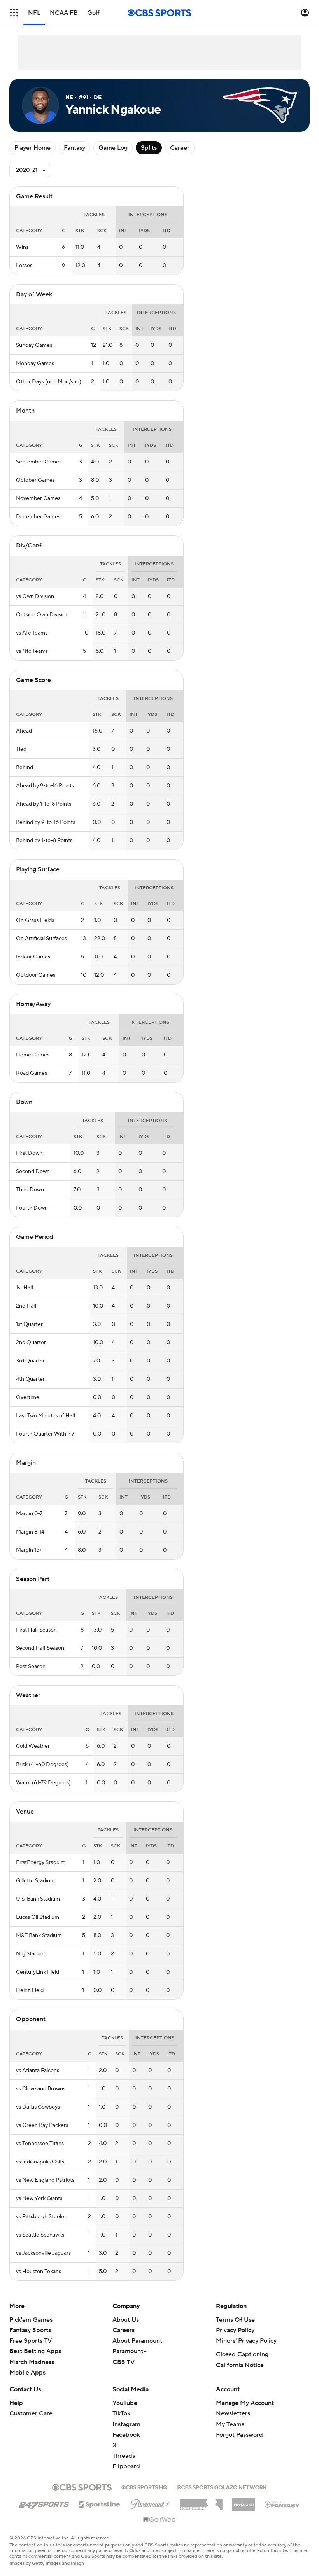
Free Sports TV (31, 2341)
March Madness (32, 2362)
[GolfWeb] (159, 2520)
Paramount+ (130, 2351)
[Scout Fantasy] (282, 2504)
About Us (126, 2320)
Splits (149, 148)
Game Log (113, 148)
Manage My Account (245, 2403)
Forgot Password (239, 2435)
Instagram (126, 2424)
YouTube (125, 2403)
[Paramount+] (150, 2503)
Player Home (32, 148)
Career (180, 148)
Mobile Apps (27, 2373)
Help (16, 2403)
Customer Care (31, 2413)
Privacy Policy (235, 2330)
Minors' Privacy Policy (246, 2341)
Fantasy (74, 148)
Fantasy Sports (30, 2330)
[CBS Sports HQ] (144, 2487)
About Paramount (137, 2341)
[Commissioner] (201, 2502)
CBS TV (124, 2362)
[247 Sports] (44, 2503)
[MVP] (244, 2501)
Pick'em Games (31, 2320)
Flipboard (126, 2466)
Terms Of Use (235, 2320)
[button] (14, 13)
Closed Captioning (242, 2354)
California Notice (240, 2365)
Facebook (126, 2435)
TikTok (121, 2413)
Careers (124, 2330)
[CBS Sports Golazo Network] (222, 2487)
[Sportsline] (99, 2503)
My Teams (230, 2424)
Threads (124, 2456)
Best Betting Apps (35, 2351)
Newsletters (233, 2413)
